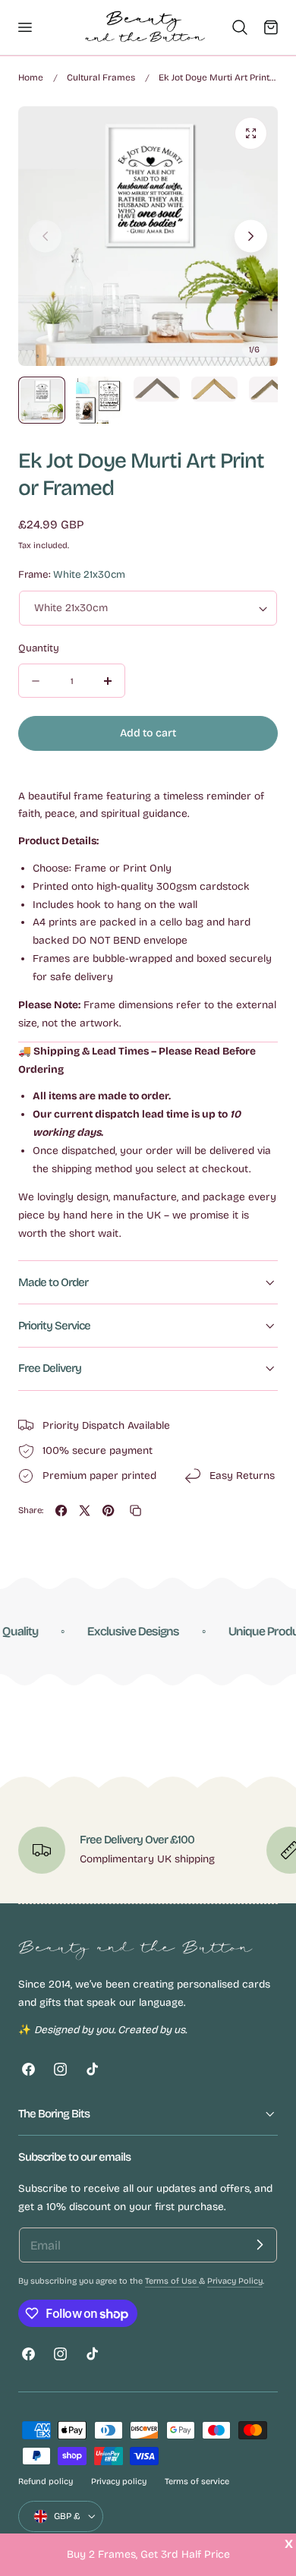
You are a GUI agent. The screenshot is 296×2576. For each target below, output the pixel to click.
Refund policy (46, 2481)
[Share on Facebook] (61, 1510)
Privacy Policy (235, 2281)
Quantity (39, 648)
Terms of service (197, 2481)
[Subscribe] (260, 2245)
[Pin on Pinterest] (108, 1510)
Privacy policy (119, 2481)
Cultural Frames (101, 77)
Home (31, 77)
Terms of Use (172, 2281)
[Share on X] (85, 1510)
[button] (24, 27)
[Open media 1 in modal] (251, 133)
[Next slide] (251, 236)
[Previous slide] (45, 236)
